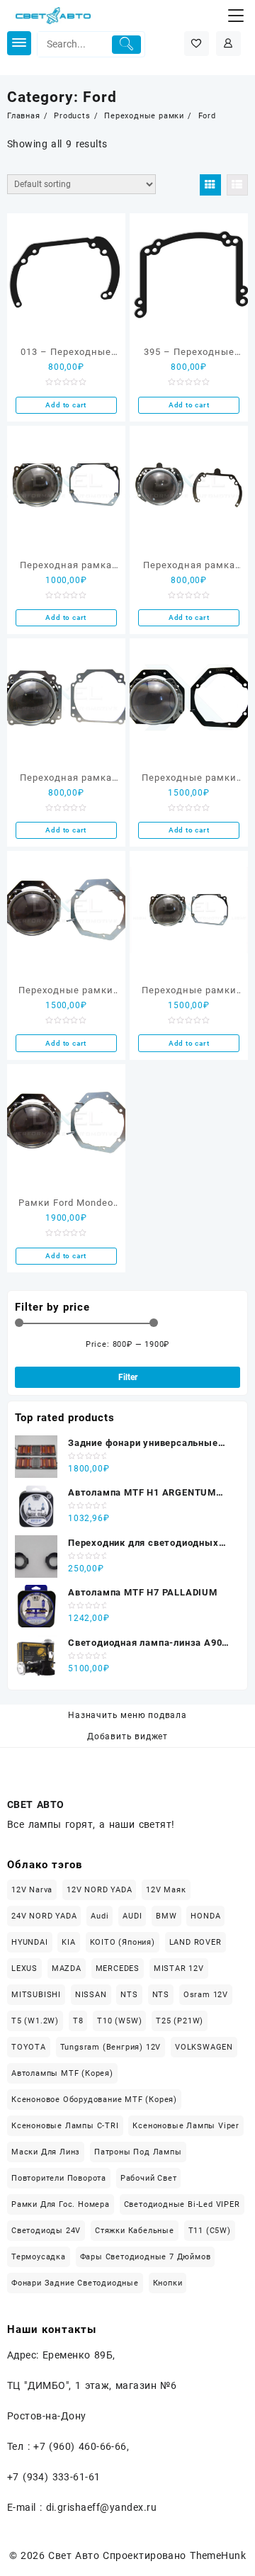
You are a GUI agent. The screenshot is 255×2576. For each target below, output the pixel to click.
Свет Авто (74, 2555)
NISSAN (91, 1995)
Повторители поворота (59, 2178)
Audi (100, 1916)
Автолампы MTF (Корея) (62, 2073)
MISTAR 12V (179, 1968)
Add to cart (66, 405)
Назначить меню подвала (127, 1715)
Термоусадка (39, 2257)
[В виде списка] (237, 185)
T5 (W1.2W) (35, 2021)
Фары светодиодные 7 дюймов (146, 2257)
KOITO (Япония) (123, 1942)
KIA (68, 1942)
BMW (166, 1916)
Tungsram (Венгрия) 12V (111, 2047)
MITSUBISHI (36, 1995)
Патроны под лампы (138, 2152)
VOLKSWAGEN (204, 2047)
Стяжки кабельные (135, 2231)
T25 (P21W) (180, 2021)
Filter (128, 1377)
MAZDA (67, 1968)
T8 (78, 2021)
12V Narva (32, 1890)
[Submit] (126, 45)
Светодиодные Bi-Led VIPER (182, 2204)
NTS (129, 1995)
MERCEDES (118, 1968)
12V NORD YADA (99, 1890)
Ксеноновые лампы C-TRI (65, 2126)
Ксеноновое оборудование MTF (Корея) (94, 2100)
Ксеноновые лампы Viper (186, 2126)
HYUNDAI (30, 1942)
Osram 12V (206, 1995)
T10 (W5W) (119, 2021)
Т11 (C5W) (210, 2231)
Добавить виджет (127, 1736)
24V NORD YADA (44, 1916)
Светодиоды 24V (46, 2231)
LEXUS (24, 1968)
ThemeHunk (218, 2555)
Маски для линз (46, 2152)
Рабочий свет (149, 2178)
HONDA (205, 1916)
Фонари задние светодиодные (75, 2283)
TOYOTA (29, 2047)
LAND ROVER (195, 1942)
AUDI (132, 1916)
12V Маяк (166, 1890)
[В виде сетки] (210, 185)
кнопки (168, 2283)
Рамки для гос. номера (61, 2204)
